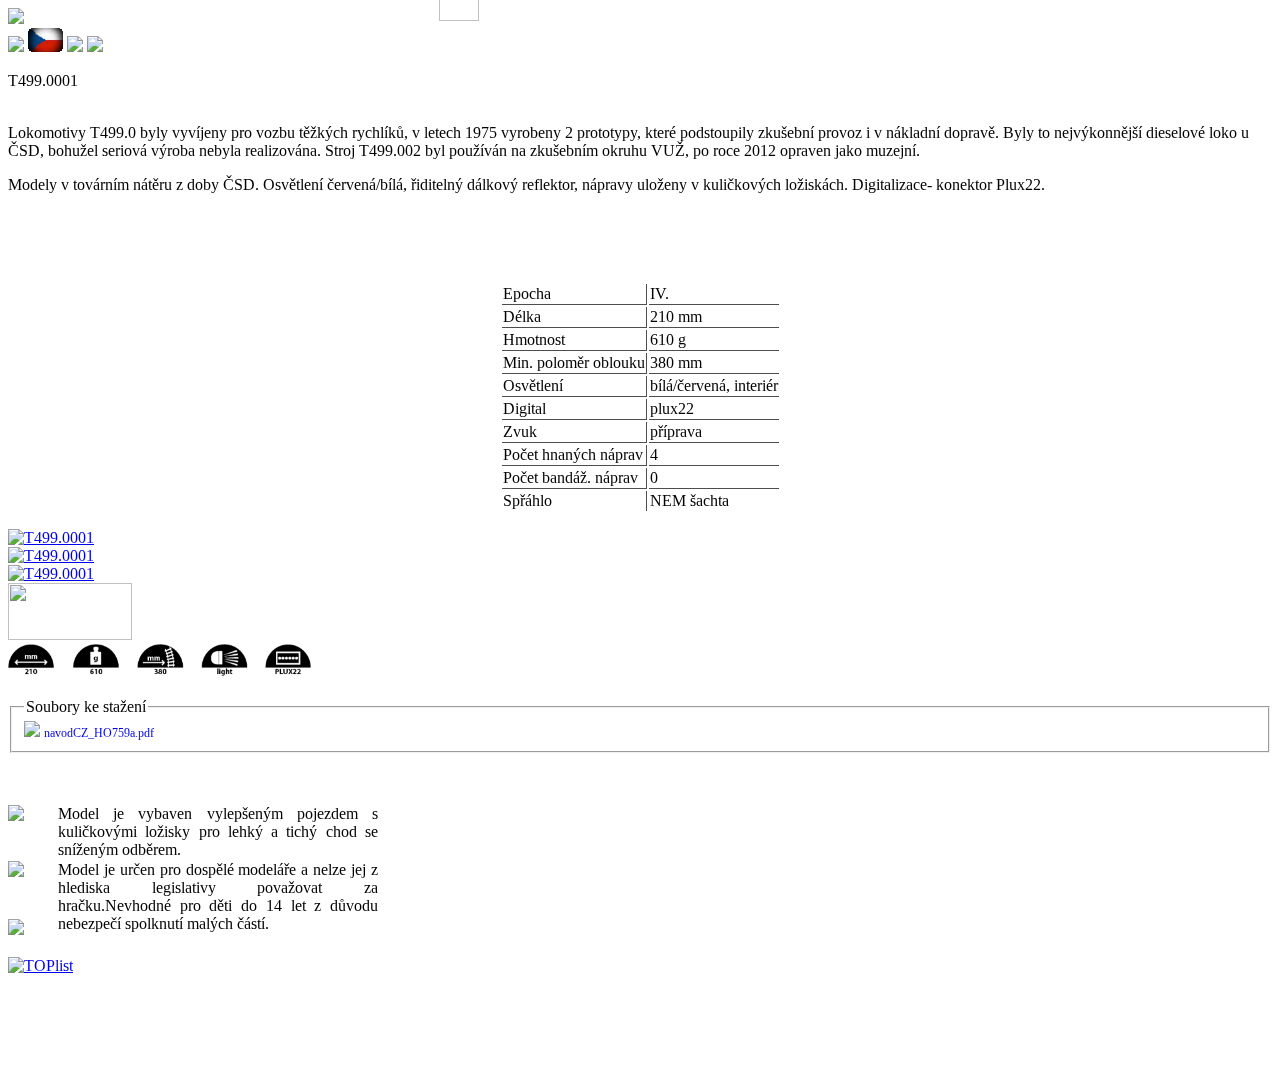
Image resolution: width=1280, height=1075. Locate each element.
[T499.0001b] (51, 573)
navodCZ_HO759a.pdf (99, 733)
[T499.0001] (51, 537)
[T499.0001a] (51, 555)
